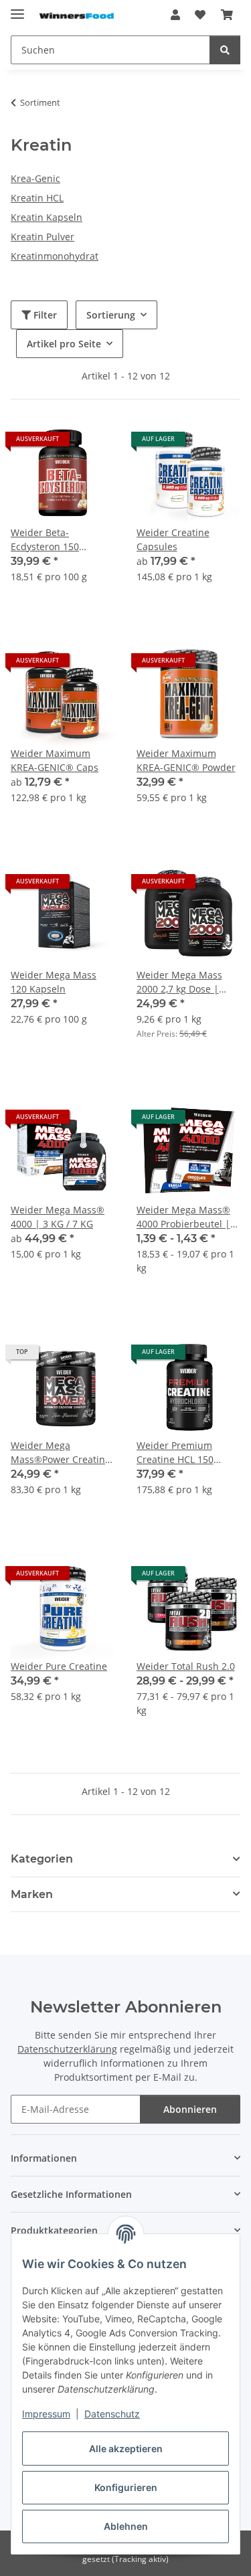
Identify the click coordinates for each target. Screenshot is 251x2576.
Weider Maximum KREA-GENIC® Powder (186, 760)
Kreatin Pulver (43, 237)
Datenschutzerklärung (67, 2049)
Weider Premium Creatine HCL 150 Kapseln (175, 1453)
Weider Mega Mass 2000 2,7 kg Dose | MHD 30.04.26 (179, 982)
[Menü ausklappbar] (17, 8)
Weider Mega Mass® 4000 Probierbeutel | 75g (183, 1217)
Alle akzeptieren (126, 2449)
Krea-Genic (35, 178)
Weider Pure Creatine (59, 1666)
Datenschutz (112, 2414)
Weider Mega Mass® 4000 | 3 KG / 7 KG (58, 1217)
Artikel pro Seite (64, 344)
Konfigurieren (126, 2487)
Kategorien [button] (42, 1859)
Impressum (46, 2414)
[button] (175, 15)
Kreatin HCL (37, 198)
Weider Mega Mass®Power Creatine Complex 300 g (61, 1453)
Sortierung (111, 315)
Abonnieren (190, 2109)
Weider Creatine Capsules (173, 539)
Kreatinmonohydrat (55, 256)
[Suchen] (225, 50)
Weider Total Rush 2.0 (186, 1666)
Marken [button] (32, 1894)
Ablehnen (126, 2526)
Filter (44, 315)
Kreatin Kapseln (47, 217)
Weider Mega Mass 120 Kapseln (54, 982)
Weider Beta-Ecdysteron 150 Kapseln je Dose (47, 540)
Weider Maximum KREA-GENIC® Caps (55, 760)
